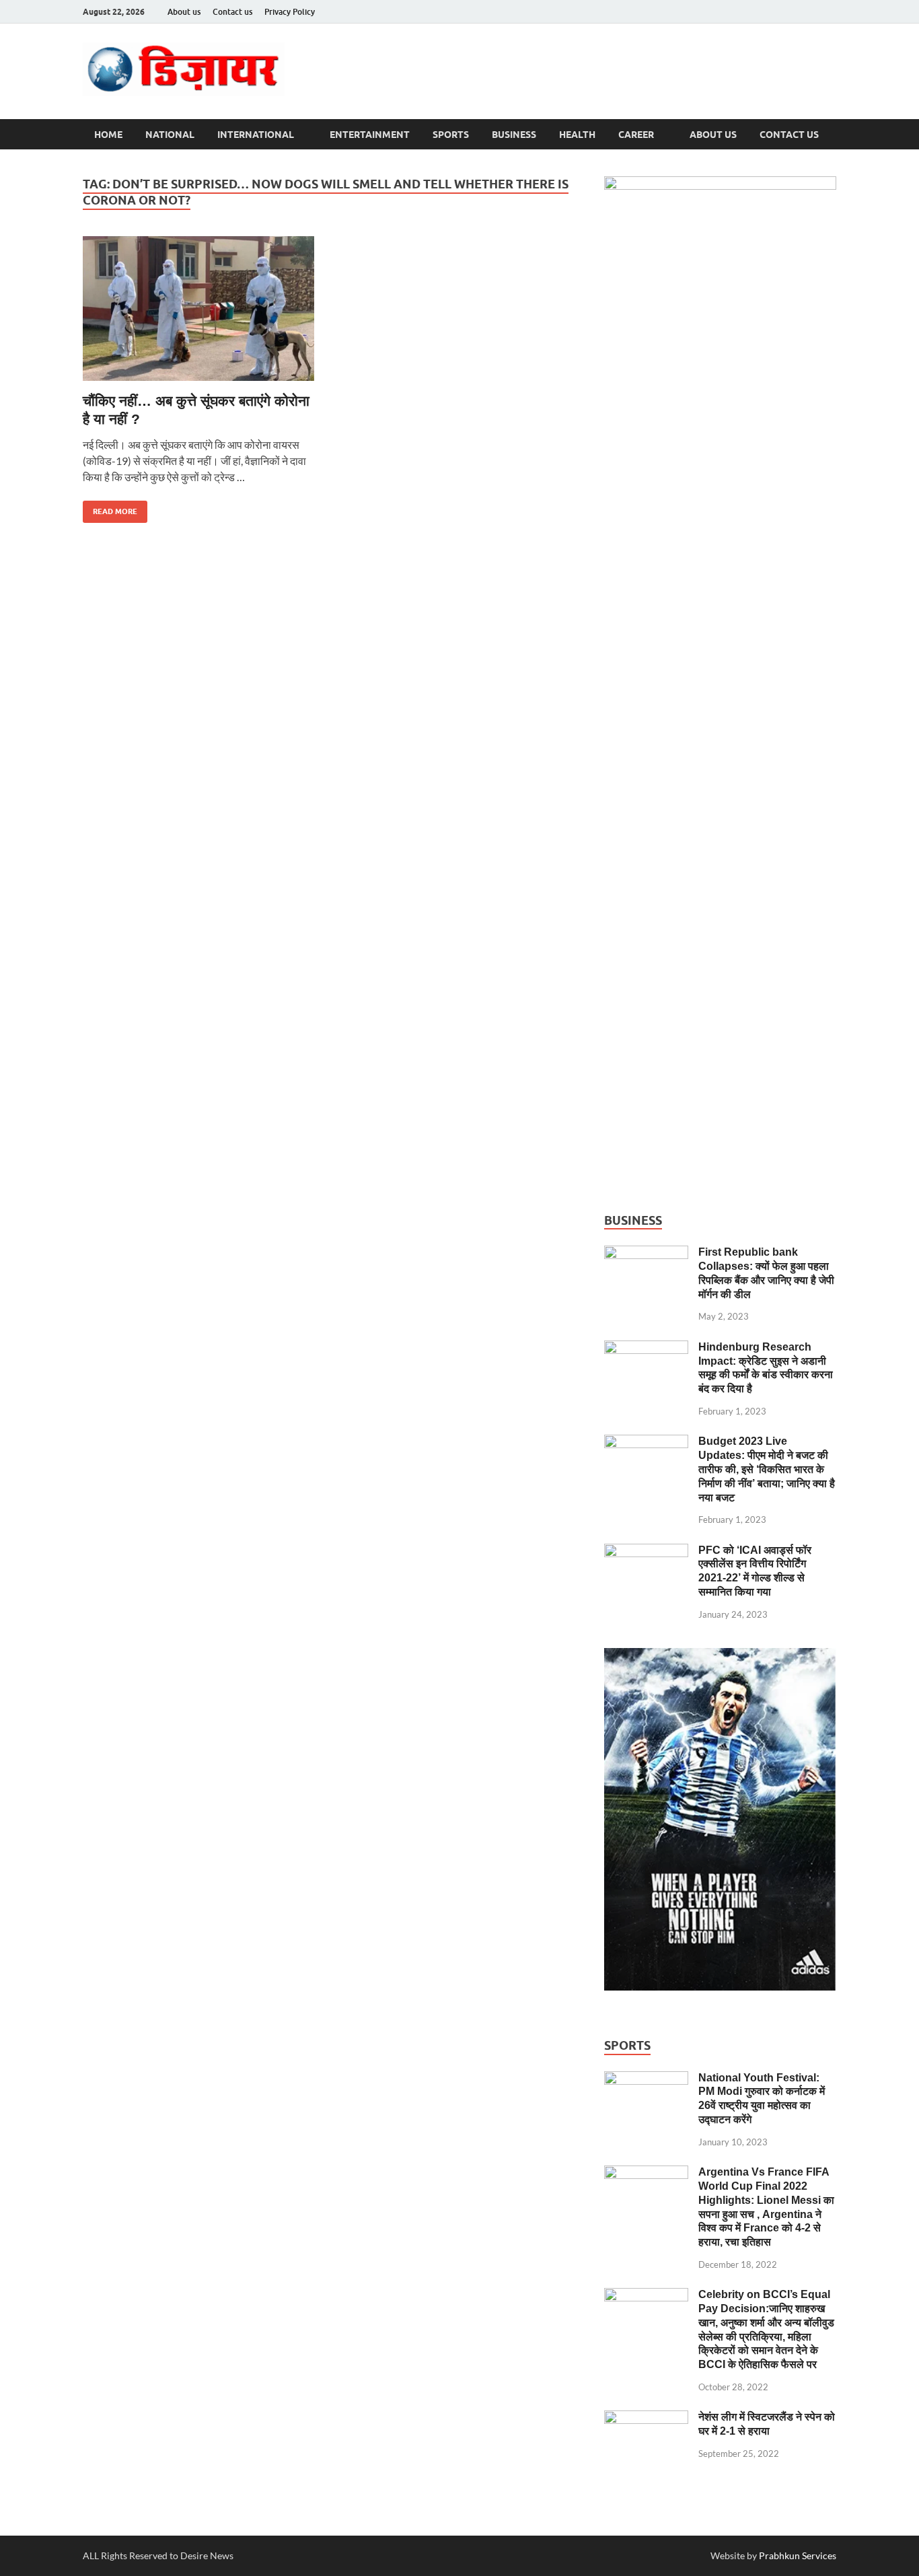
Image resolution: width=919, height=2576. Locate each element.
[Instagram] (828, 12)
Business (514, 135)
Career (636, 135)
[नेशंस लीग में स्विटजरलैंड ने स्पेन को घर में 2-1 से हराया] (646, 2418)
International (256, 135)
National (170, 135)
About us (184, 12)
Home (108, 135)
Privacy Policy (290, 12)
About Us (713, 135)
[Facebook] (791, 12)
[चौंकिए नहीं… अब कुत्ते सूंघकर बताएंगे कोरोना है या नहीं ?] (200, 309)
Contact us (232, 12)
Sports (451, 135)
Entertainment (370, 135)
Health (577, 135)
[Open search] (830, 135)
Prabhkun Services (798, 2555)
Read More (110, 508)
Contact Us (789, 135)
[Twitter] (809, 12)
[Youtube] (772, 12)
